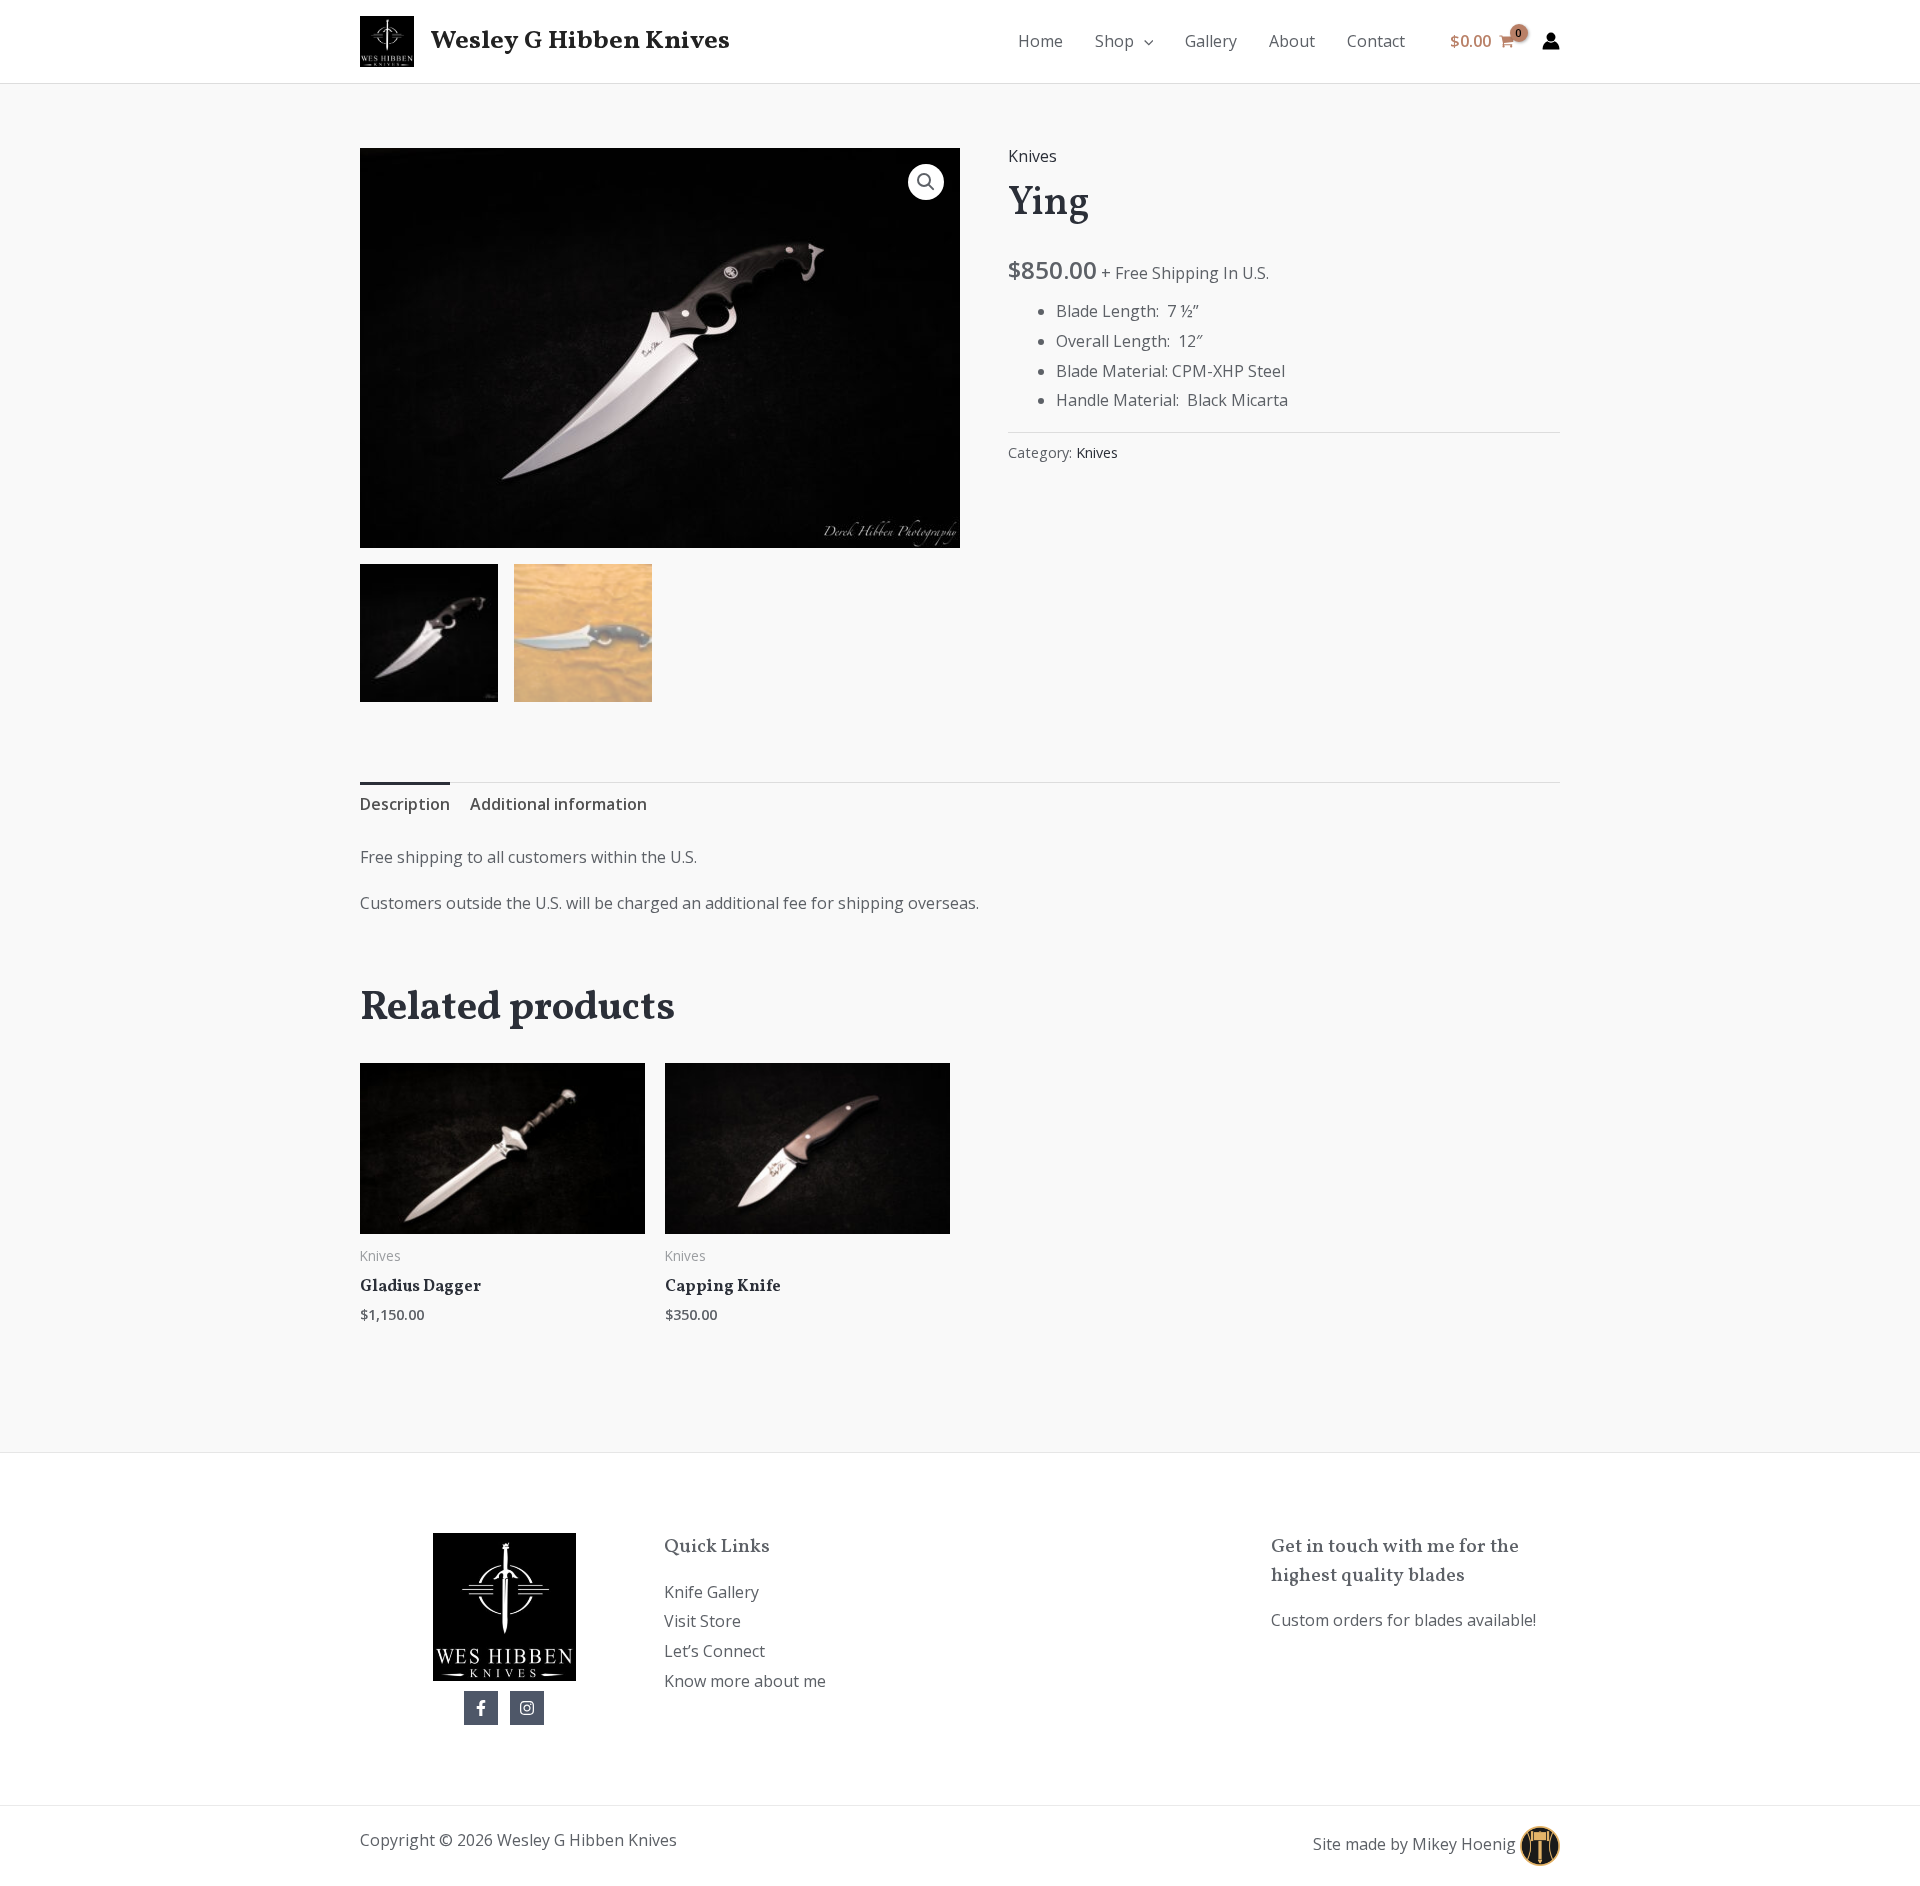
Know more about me (745, 1681)
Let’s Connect (714, 1651)
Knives (1032, 156)
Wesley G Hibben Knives (580, 41)
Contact (1376, 41)
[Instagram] (527, 1708)
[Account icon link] (1551, 41)
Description (405, 804)
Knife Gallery (711, 1592)
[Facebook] (481, 1708)
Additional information (558, 804)
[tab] (405, 805)
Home (1040, 41)
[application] (1144, 41)
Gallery (1211, 41)
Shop (1114, 41)
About (1292, 41)
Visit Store (702, 1621)
